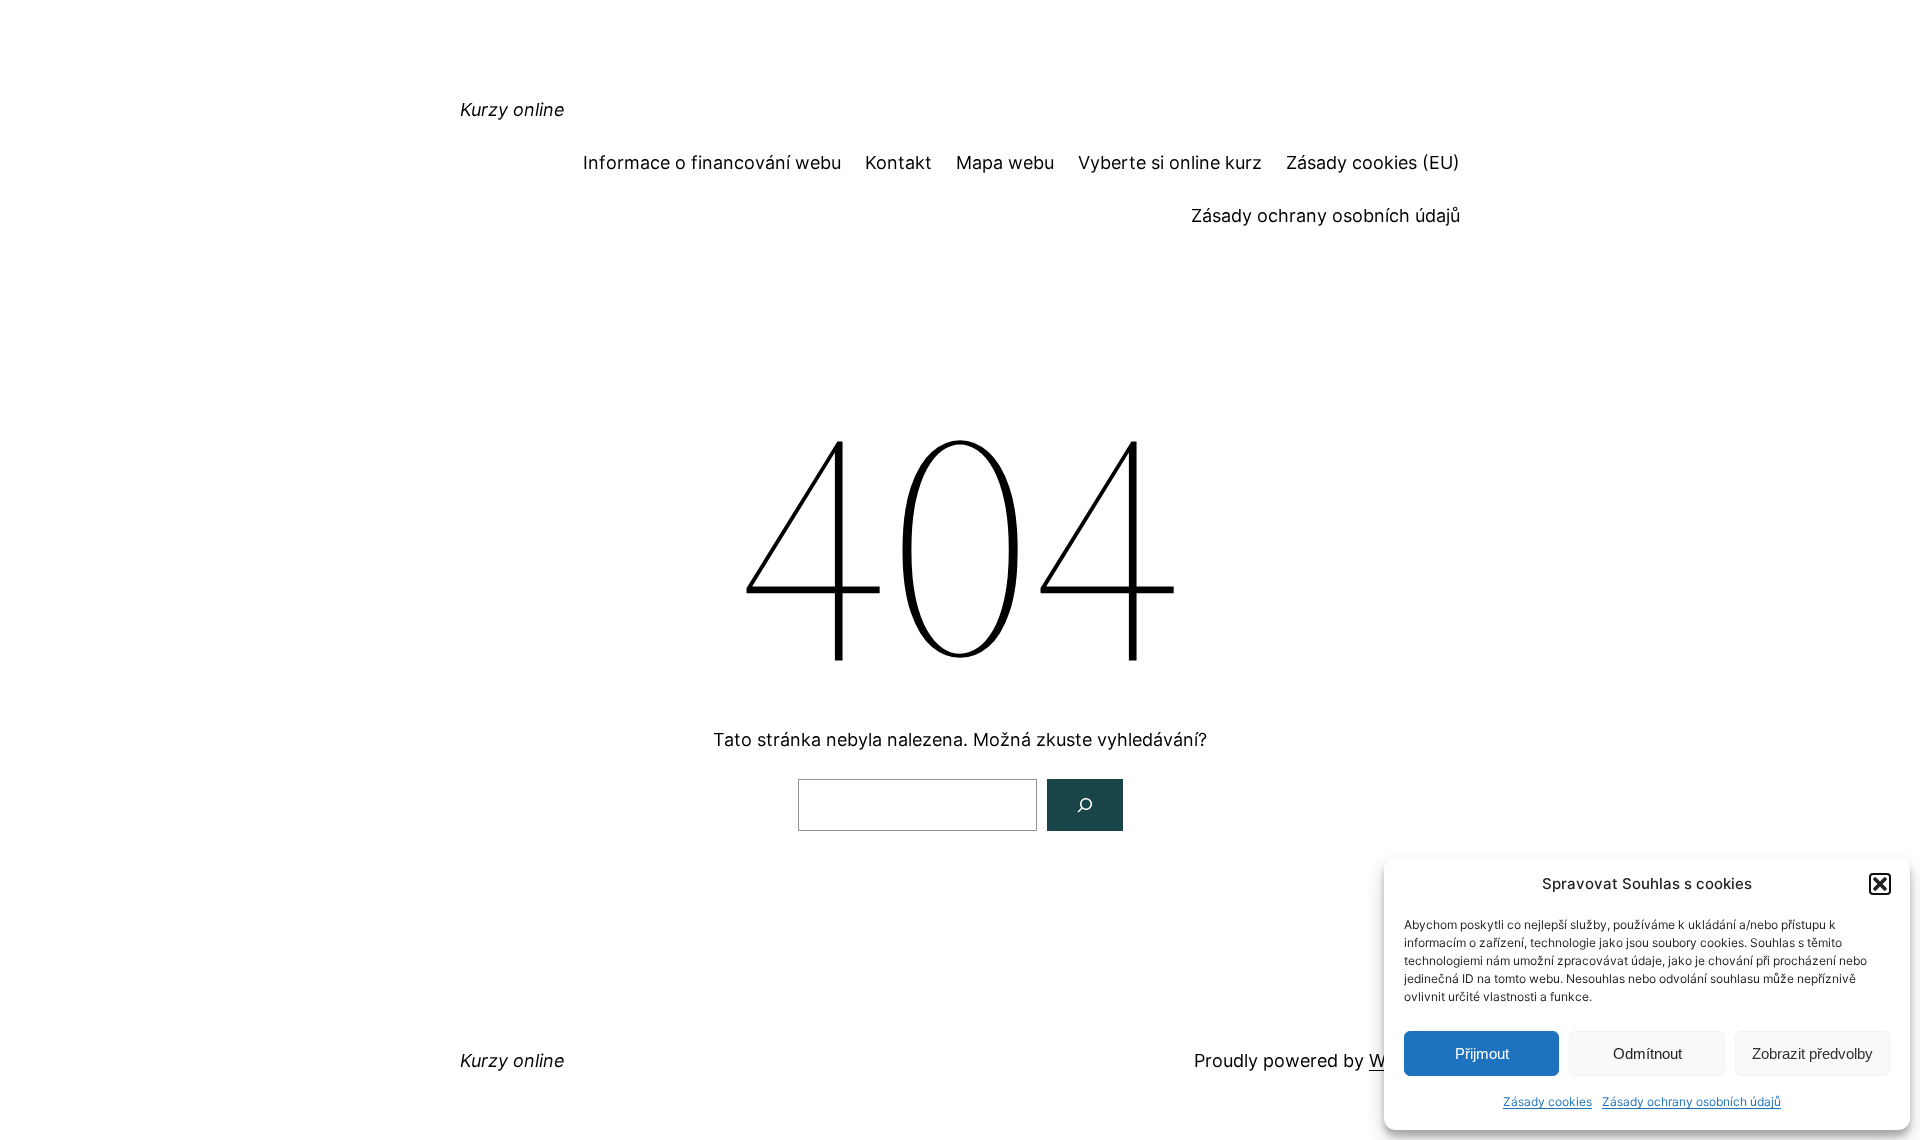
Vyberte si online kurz (1170, 162)
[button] (1880, 884)
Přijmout (1482, 1053)
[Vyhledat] (1085, 805)
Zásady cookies (1547, 1101)
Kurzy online (512, 109)
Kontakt (898, 162)
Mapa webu (1005, 162)
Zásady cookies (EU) (1373, 162)
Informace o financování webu (712, 162)
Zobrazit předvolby (1812, 1053)
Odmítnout (1647, 1053)
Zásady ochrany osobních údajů (1691, 1101)
